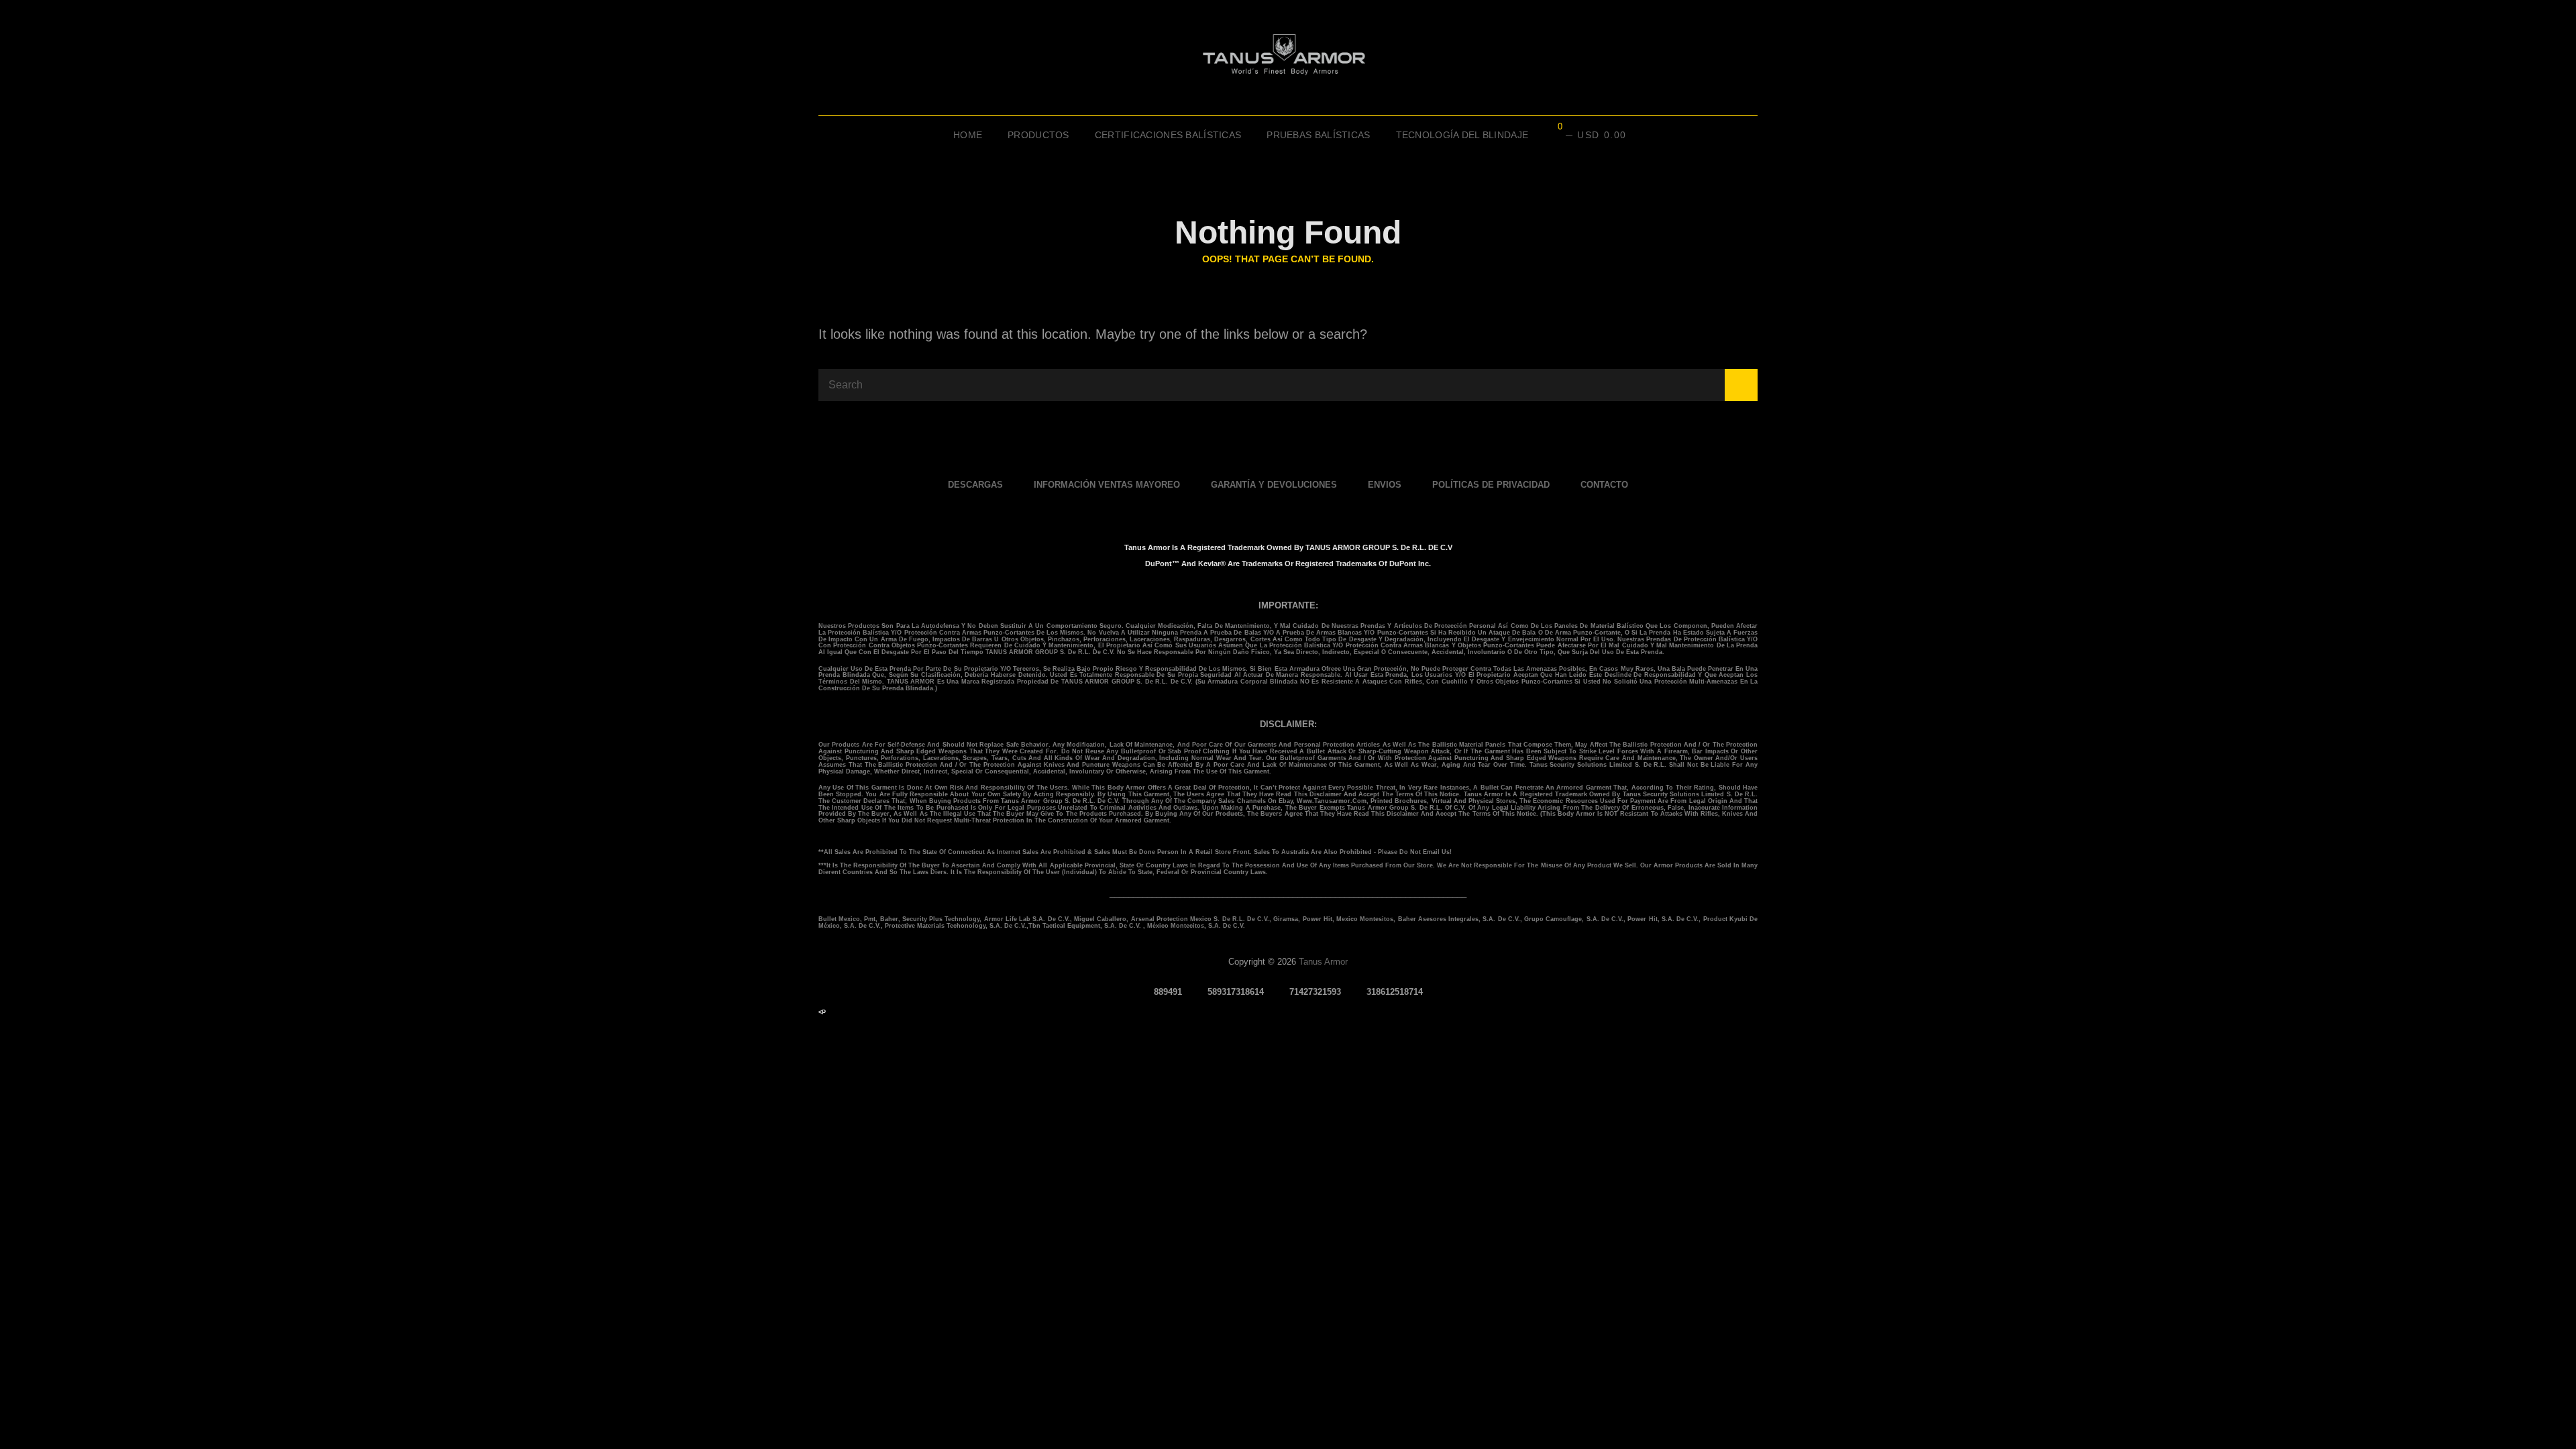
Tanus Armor (1323, 962)
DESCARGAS (975, 485)
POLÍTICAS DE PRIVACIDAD (1491, 485)
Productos (1038, 135)
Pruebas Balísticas (1318, 135)
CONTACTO (1604, 485)
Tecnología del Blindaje (1462, 135)
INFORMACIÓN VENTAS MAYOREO (1107, 485)
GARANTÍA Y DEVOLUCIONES (1274, 485)
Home (968, 135)
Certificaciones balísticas (1168, 135)
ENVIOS (1385, 485)
